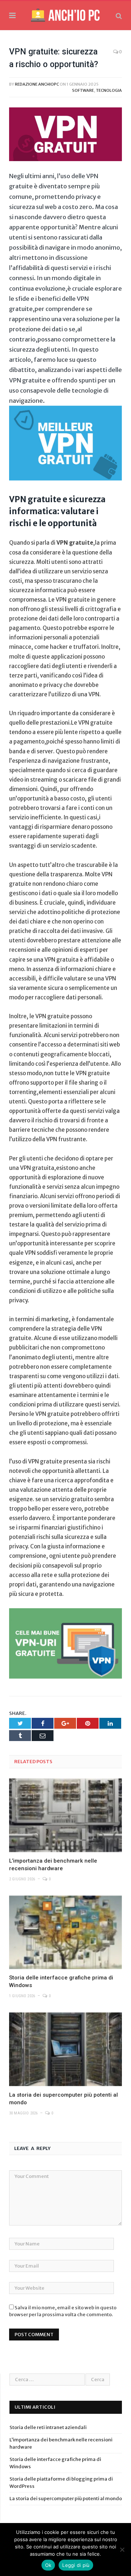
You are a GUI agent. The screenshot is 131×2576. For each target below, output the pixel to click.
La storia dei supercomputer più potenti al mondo (63, 2099)
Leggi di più (76, 2565)
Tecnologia (109, 90)
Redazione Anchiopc (37, 84)
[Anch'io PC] (65, 15)
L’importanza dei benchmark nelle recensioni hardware (53, 1865)
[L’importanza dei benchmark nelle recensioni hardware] (65, 1815)
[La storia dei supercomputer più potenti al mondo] (65, 2049)
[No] (122, 2550)
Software (83, 90)
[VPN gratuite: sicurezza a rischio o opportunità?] (65, 135)
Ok (48, 2565)
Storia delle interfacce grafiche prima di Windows (61, 1981)
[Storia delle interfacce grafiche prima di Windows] (65, 1932)
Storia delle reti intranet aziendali (48, 2427)
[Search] (119, 16)
